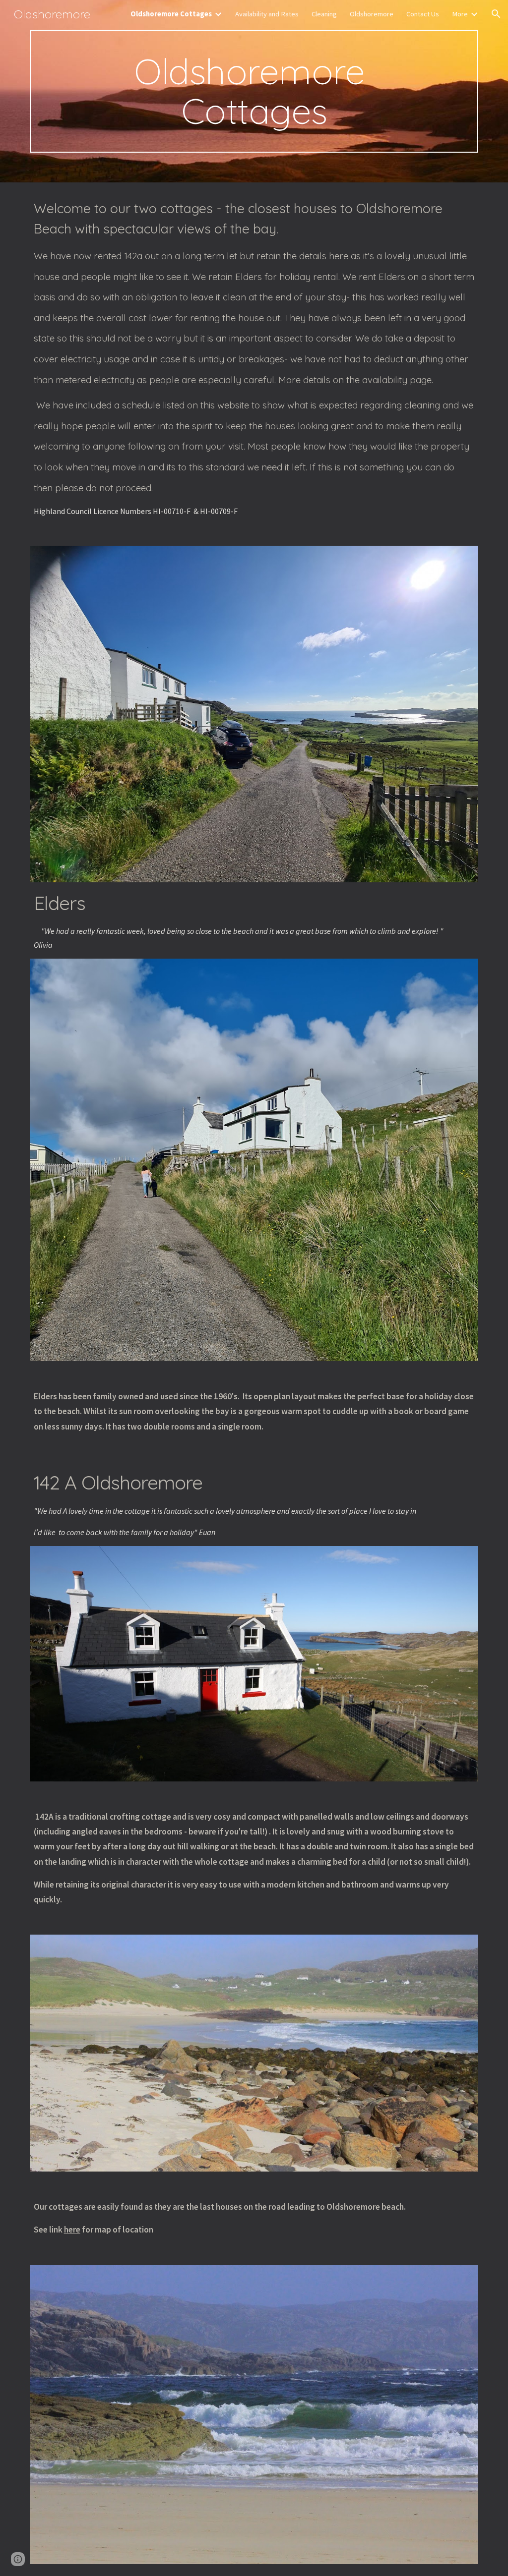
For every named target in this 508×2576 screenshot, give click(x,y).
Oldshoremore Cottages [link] (171, 14)
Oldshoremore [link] (372, 14)
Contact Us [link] (423, 14)
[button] (496, 14)
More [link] (460, 14)
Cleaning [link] (324, 14)
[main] (254, 91)
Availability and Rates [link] (267, 14)
